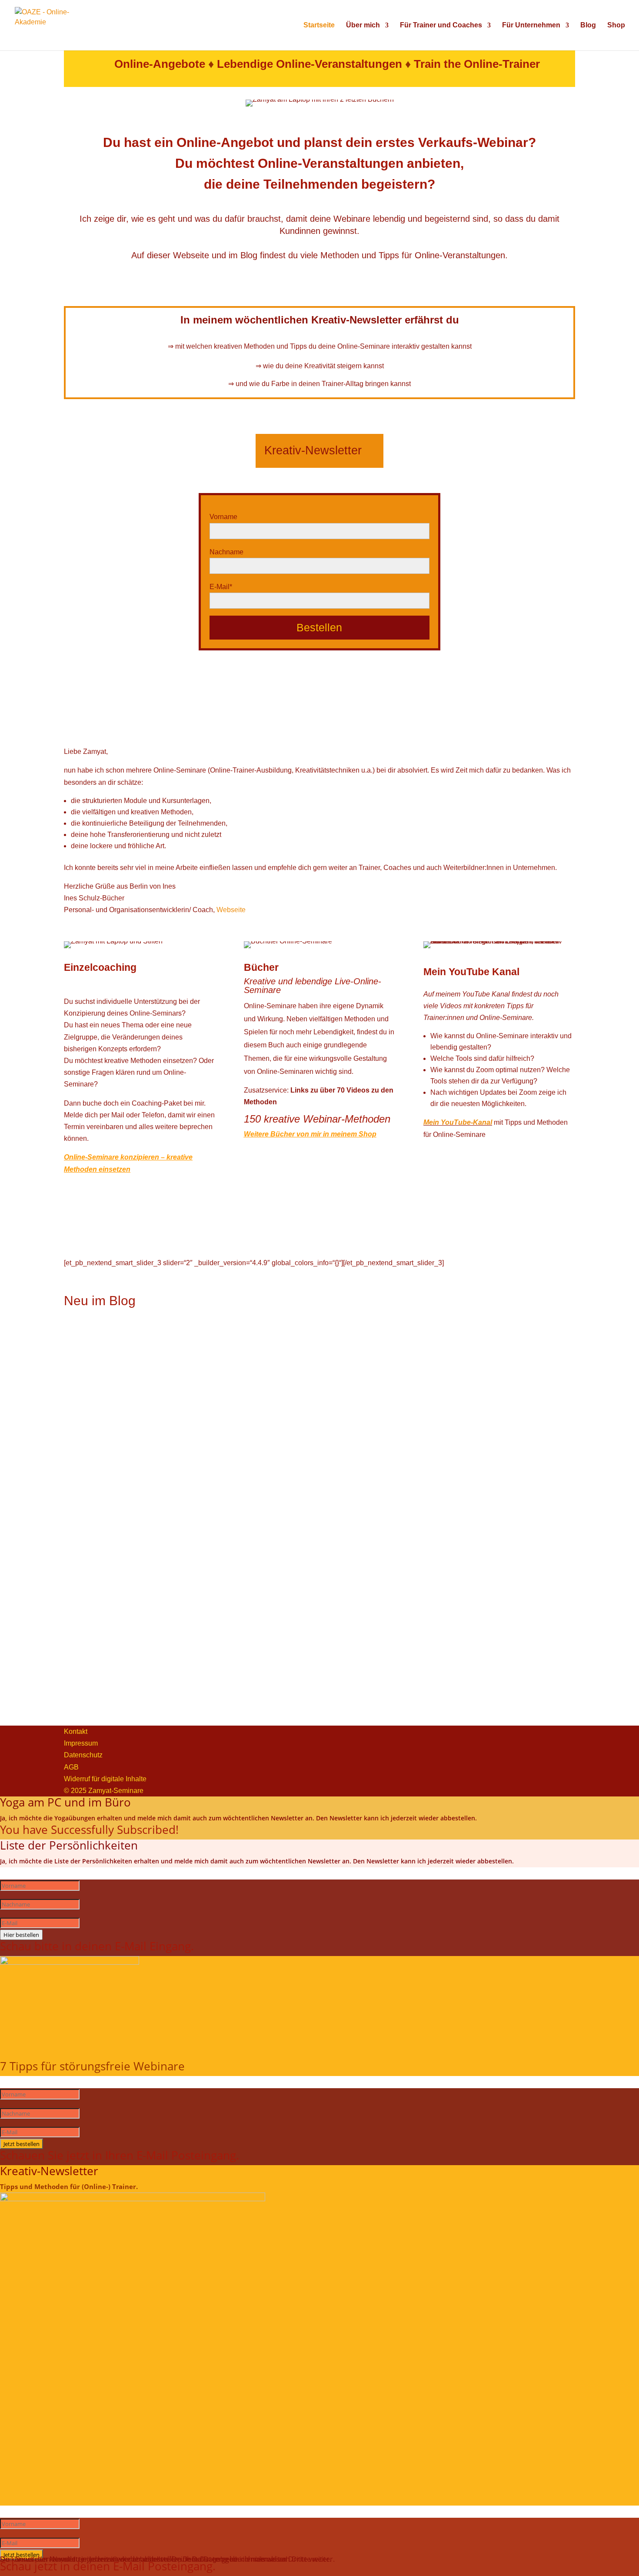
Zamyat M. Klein (121, 1433)
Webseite (231, 910)
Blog (588, 25)
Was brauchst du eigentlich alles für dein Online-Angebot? (153, 1577)
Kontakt (76, 1731)
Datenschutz (83, 1755)
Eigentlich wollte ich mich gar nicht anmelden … (138, 1460)
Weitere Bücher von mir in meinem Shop (310, 1134)
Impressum (81, 1743)
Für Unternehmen (531, 25)
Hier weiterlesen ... (93, 1395)
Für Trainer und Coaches (441, 25)
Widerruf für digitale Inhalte (105, 1779)
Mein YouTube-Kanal (458, 1122)
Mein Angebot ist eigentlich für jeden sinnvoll (133, 1344)
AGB (71, 1767)
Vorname (223, 517)
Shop (616, 25)
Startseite (319, 25)
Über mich (363, 25)
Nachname (226, 552)
